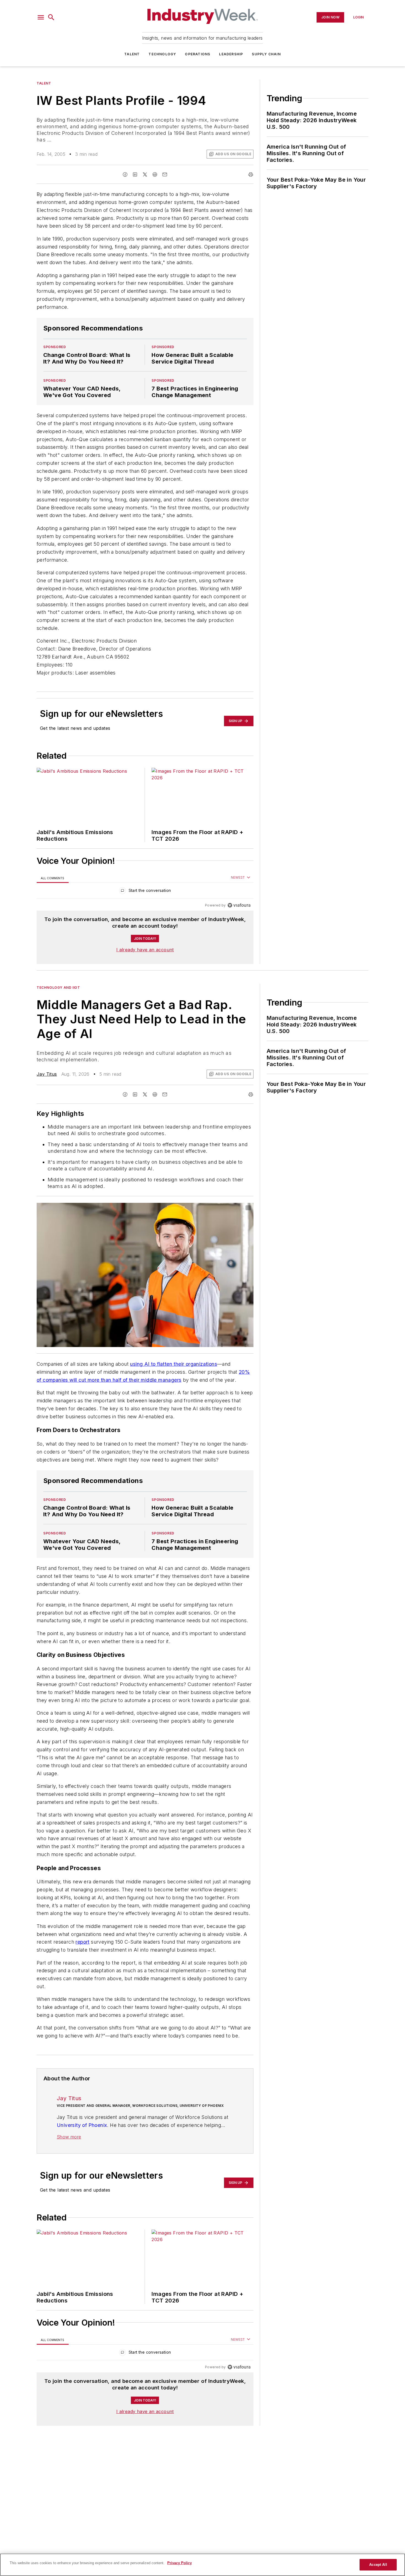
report (82, 1975)
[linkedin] (135, 174)
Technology (162, 54)
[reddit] (155, 174)
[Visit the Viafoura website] (239, 905)
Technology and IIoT (58, 987)
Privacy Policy (179, 2563)
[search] (51, 17)
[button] (41, 17)
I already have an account (145, 950)
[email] (165, 174)
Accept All (378, 2565)
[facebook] (125, 174)
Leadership (231, 54)
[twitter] (145, 174)
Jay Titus (47, 1074)
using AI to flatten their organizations (174, 1364)
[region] (145, 892)
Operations (198, 54)
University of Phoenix (82, 2169)
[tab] (53, 878)
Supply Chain (266, 54)
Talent (132, 54)
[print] (251, 174)
